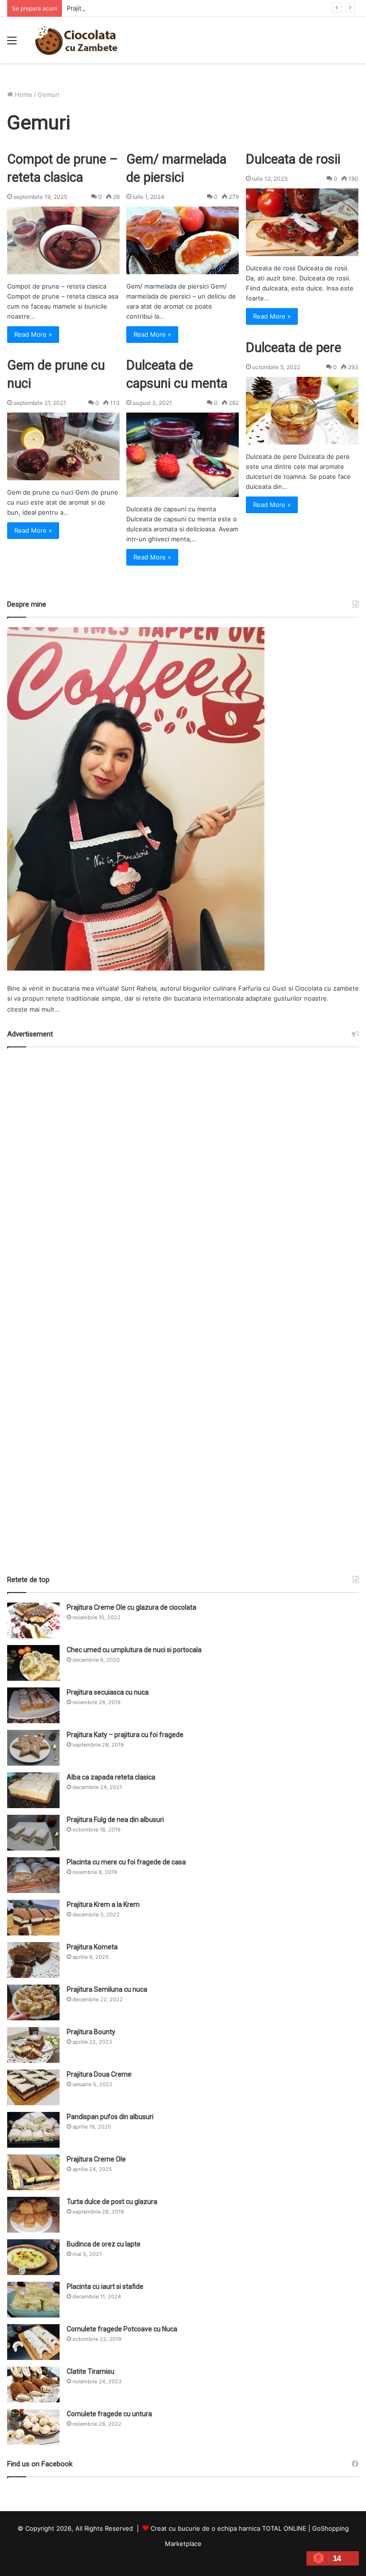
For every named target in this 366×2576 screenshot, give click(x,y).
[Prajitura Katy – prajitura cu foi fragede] (33, 1748)
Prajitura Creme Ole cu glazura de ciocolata (132, 1607)
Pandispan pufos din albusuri (110, 2117)
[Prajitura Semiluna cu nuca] (33, 2002)
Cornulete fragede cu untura (109, 2414)
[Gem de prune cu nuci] (63, 446)
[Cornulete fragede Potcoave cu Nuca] (33, 2342)
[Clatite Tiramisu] (33, 2385)
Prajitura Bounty (91, 2032)
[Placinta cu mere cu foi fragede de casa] (33, 1875)
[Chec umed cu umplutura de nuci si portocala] (33, 1663)
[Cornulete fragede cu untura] (33, 2427)
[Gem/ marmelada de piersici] (183, 240)
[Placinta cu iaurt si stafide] (33, 2300)
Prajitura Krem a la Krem (103, 1904)
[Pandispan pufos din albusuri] (33, 2130)
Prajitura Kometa (92, 1947)
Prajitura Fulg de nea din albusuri (115, 1820)
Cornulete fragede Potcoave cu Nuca (122, 2329)
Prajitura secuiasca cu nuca (108, 1692)
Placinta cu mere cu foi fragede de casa (126, 1862)
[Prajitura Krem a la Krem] (33, 1918)
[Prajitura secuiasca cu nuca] (33, 1705)
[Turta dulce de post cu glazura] (33, 2215)
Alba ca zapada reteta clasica (111, 1777)
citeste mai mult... (34, 1009)
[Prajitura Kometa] (33, 1960)
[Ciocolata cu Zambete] (76, 40)
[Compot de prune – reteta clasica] (63, 240)
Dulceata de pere (294, 348)
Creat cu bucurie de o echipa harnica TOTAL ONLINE (229, 2528)
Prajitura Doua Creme (99, 2074)
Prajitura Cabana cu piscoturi (109, 8)
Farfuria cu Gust (262, 988)
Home (23, 94)
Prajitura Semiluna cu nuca (107, 1989)
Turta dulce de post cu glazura (112, 2202)
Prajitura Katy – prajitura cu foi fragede (125, 1735)
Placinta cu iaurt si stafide (105, 2286)
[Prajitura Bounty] (33, 2045)
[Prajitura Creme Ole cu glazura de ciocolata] (33, 1620)
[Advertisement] (183, 1307)
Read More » (33, 334)
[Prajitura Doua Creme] (33, 2087)
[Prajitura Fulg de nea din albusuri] (33, 1833)
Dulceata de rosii (293, 159)
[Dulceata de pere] (302, 411)
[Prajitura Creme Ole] (33, 2172)
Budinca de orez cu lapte (104, 2244)
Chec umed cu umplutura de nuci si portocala (134, 1650)
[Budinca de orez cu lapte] (33, 2257)
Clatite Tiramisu (91, 2371)
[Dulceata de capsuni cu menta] (183, 455)
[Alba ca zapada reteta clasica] (33, 1790)
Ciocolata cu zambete (327, 988)
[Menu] (12, 44)
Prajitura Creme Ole (96, 2159)
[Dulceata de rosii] (302, 222)
